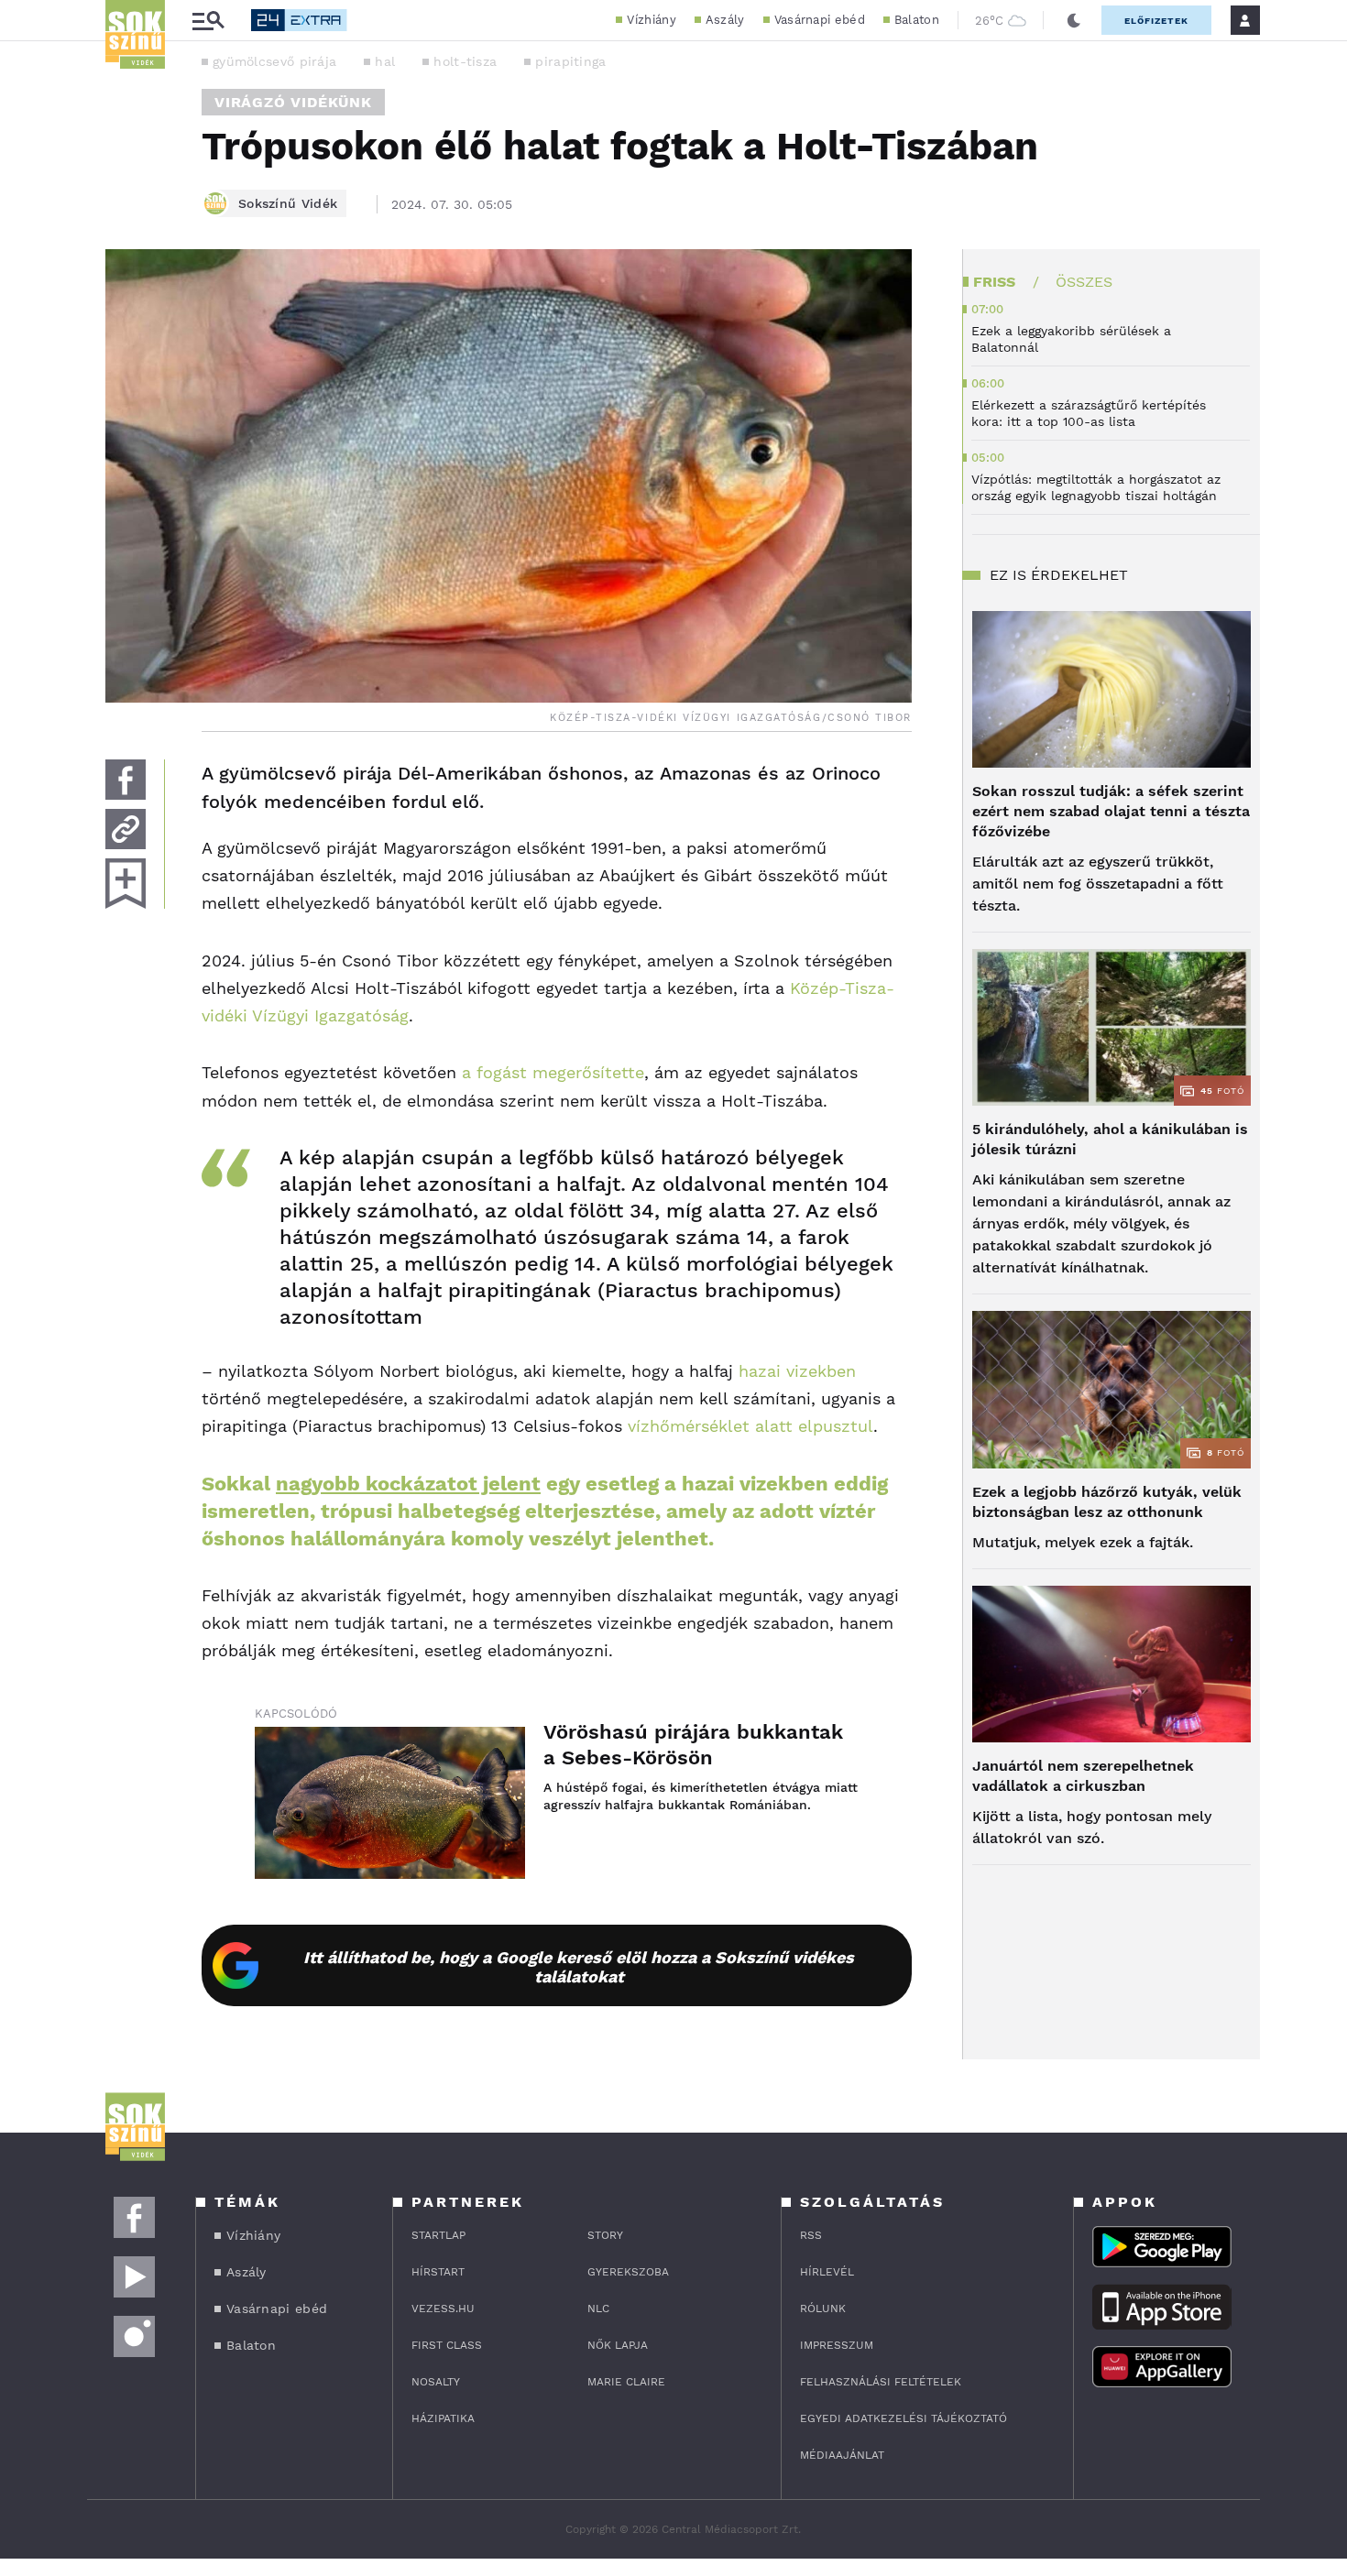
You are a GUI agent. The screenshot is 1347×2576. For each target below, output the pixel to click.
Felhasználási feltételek (881, 2382)
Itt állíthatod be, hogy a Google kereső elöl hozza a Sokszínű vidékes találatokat (579, 1967)
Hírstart (438, 2272)
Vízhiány (651, 20)
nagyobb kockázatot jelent (408, 1484)
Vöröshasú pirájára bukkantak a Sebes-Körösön (693, 1745)
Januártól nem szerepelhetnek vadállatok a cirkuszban (1083, 1776)
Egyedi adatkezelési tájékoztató (903, 2418)
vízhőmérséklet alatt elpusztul (750, 1426)
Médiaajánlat (842, 2455)
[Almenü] (208, 21)
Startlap (438, 2235)
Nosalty (436, 2382)
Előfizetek (1156, 21)
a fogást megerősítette (553, 1072)
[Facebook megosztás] (126, 780)
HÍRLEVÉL (827, 2272)
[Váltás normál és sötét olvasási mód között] (1074, 20)
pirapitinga (570, 61)
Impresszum (837, 2345)
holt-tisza (465, 61)
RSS (811, 2235)
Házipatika (443, 2418)
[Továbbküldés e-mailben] (126, 829)
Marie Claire (626, 2382)
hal (385, 61)
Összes (1084, 282)
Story (605, 2235)
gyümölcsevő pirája (274, 61)
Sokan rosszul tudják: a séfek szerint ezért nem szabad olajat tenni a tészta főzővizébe (1111, 811)
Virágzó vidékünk (293, 102)
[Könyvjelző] (126, 884)
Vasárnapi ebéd (820, 20)
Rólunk (823, 2309)
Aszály (725, 20)
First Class (447, 2345)
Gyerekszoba (628, 2272)
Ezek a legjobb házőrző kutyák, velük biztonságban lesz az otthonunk (1107, 1502)
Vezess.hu (443, 2309)
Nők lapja (618, 2345)
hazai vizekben (797, 1371)
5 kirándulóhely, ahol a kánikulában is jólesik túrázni (1110, 1139)
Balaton (917, 20)
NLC (598, 2309)
